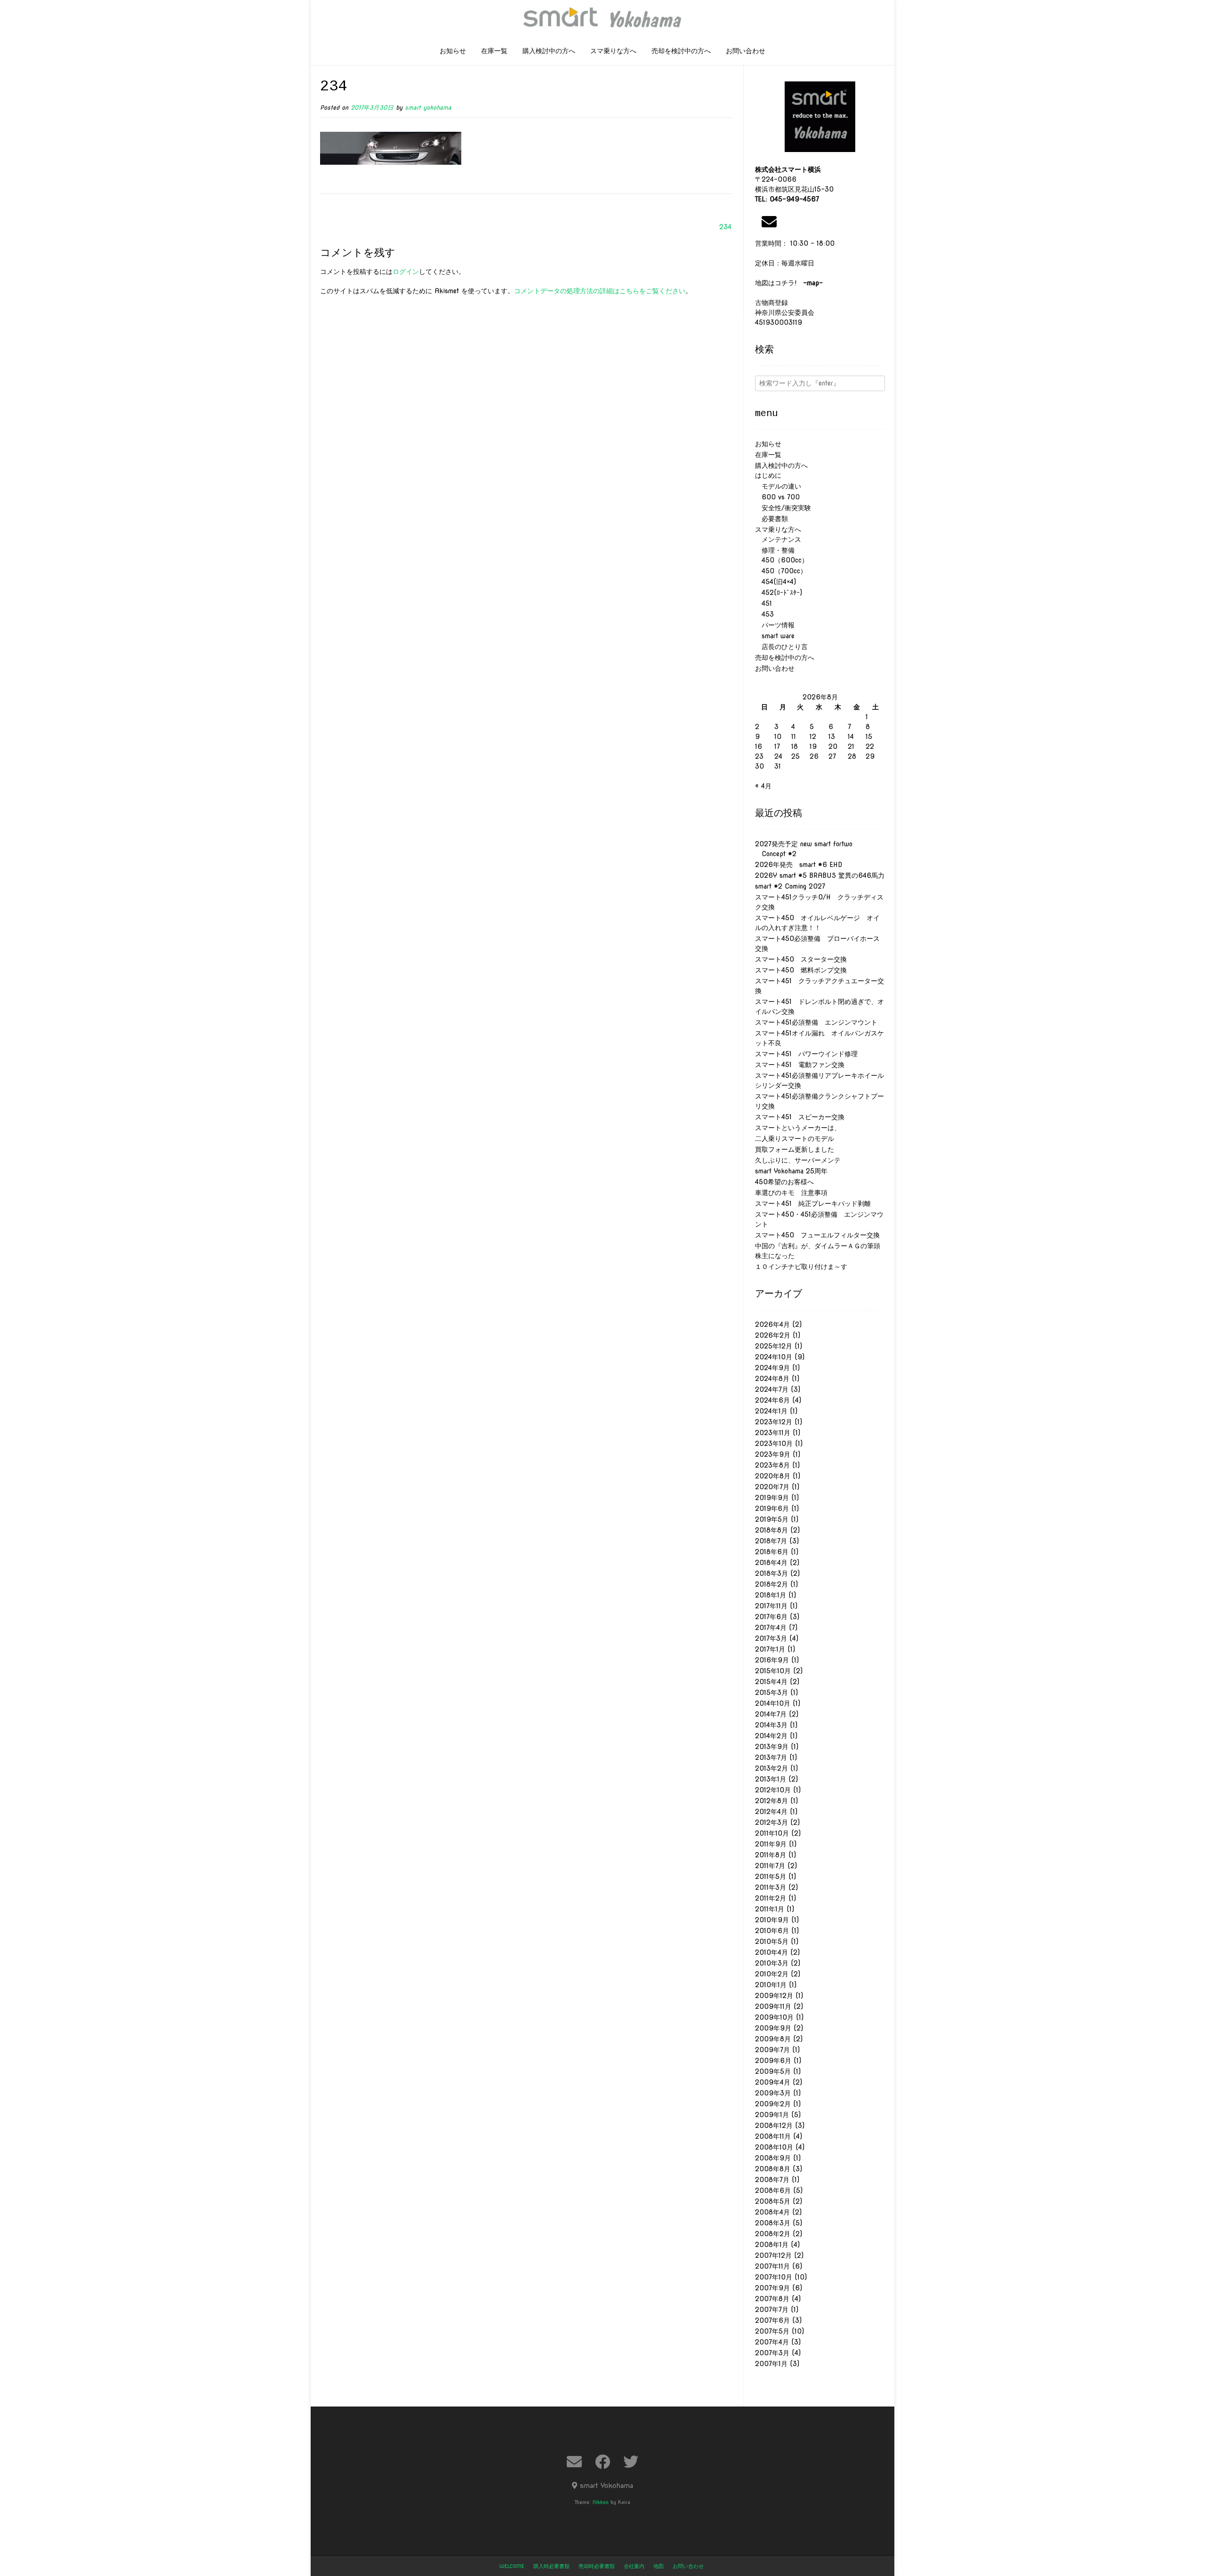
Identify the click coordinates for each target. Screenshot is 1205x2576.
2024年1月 (771, 1411)
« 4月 (763, 786)
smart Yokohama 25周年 (791, 1171)
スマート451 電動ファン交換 (800, 1065)
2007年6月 (772, 2320)
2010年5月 (772, 1942)
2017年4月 (771, 1628)
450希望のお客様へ (784, 1182)
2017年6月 (771, 1617)
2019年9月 (772, 1498)
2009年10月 (774, 2017)
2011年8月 (771, 1855)
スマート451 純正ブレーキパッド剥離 (813, 1204)
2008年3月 (773, 2223)
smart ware (775, 636)
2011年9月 (771, 1844)
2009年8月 (773, 2039)
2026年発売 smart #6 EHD (799, 865)
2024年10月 (774, 1357)
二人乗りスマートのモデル (795, 1139)
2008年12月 (774, 2126)
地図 (659, 2566)
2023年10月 (774, 1444)
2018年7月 (771, 1541)
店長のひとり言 (781, 647)
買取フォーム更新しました (795, 1149)
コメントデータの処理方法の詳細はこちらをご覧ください (600, 291)
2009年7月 (772, 2050)
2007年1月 (771, 2364)
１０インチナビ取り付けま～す (801, 1267)
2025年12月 (774, 1346)
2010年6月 (772, 1931)
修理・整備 (775, 550)
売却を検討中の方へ (681, 51)
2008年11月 (773, 2136)
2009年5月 (773, 2071)
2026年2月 (773, 1335)
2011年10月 (772, 1833)
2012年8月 (771, 1801)
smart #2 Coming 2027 (790, 886)
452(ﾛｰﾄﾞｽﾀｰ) (779, 593)
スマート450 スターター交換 (801, 959)
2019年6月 (772, 1509)
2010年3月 (772, 1963)
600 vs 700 (777, 497)
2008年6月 (773, 2191)
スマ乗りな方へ (613, 51)
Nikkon (601, 2502)
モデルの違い (778, 486)
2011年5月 (771, 1877)
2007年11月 (772, 2266)
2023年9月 (773, 1454)
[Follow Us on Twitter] (631, 2462)
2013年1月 (771, 1779)
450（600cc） (782, 560)
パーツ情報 (775, 625)
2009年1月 (772, 2115)
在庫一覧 (494, 51)
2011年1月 (770, 1909)
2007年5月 (772, 2331)
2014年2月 (771, 1736)
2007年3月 (772, 2353)
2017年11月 (771, 1606)
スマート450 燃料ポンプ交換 (801, 970)
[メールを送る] (769, 222)
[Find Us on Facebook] (602, 2462)
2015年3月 (771, 1693)
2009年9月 (773, 2028)
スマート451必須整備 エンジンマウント (816, 1022)
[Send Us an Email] (574, 2462)
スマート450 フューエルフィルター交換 (817, 1235)
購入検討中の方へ (549, 51)
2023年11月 (773, 1433)
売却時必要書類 (597, 2566)
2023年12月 (774, 1422)
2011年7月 (770, 1866)
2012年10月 (773, 1790)
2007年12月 (773, 2255)
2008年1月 (772, 2245)
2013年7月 (771, 1757)
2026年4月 (772, 1324)
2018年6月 (772, 1552)
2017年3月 (771, 1638)
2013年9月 (772, 1747)
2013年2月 (771, 1768)
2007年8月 (772, 2299)
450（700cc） (781, 571)
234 (725, 227)
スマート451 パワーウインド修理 (806, 1054)
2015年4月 (771, 1682)
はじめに (768, 475)
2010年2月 (772, 1974)
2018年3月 (771, 1573)
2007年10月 (774, 2277)
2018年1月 (771, 1595)
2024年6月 (772, 1400)
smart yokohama (428, 108)
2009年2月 (773, 2104)
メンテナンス (778, 539)
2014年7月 (771, 1714)
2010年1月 (771, 1985)
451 (763, 603)
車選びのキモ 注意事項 (795, 1193)
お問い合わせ (746, 51)
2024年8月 (772, 1379)
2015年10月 (773, 1671)
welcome (512, 2566)
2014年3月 (771, 1725)
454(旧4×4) (775, 582)
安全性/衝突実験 (783, 508)
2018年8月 (771, 1530)
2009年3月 (773, 2093)
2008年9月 (773, 2158)
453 (764, 614)
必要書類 (771, 519)
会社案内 (634, 2566)
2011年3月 (771, 1887)
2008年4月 (772, 2212)
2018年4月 (771, 1563)
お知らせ (453, 51)
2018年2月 (771, 1584)
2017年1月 (770, 1649)
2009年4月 (773, 2082)
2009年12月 (774, 1996)
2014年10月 (773, 1703)
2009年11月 (773, 2006)
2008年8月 (773, 2169)
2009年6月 (773, 2061)
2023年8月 (772, 1465)
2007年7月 (772, 2310)
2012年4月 (771, 1812)
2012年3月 (771, 1822)
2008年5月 (773, 2201)
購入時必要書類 (551, 2566)
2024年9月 (772, 1368)
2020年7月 (772, 1487)
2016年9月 (772, 1660)
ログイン (406, 272)
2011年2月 (771, 1898)
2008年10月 (774, 2147)
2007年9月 (772, 2288)
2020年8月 (773, 1476)
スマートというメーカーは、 (798, 1128)
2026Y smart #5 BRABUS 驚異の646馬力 (820, 875)
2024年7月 (772, 1389)
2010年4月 (771, 1952)
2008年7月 (772, 2180)
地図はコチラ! (789, 283)
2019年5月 (772, 1519)
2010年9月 (772, 1920)
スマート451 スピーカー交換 (800, 1117)
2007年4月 (772, 2342)
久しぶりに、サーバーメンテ (798, 1160)
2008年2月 (773, 2234)
